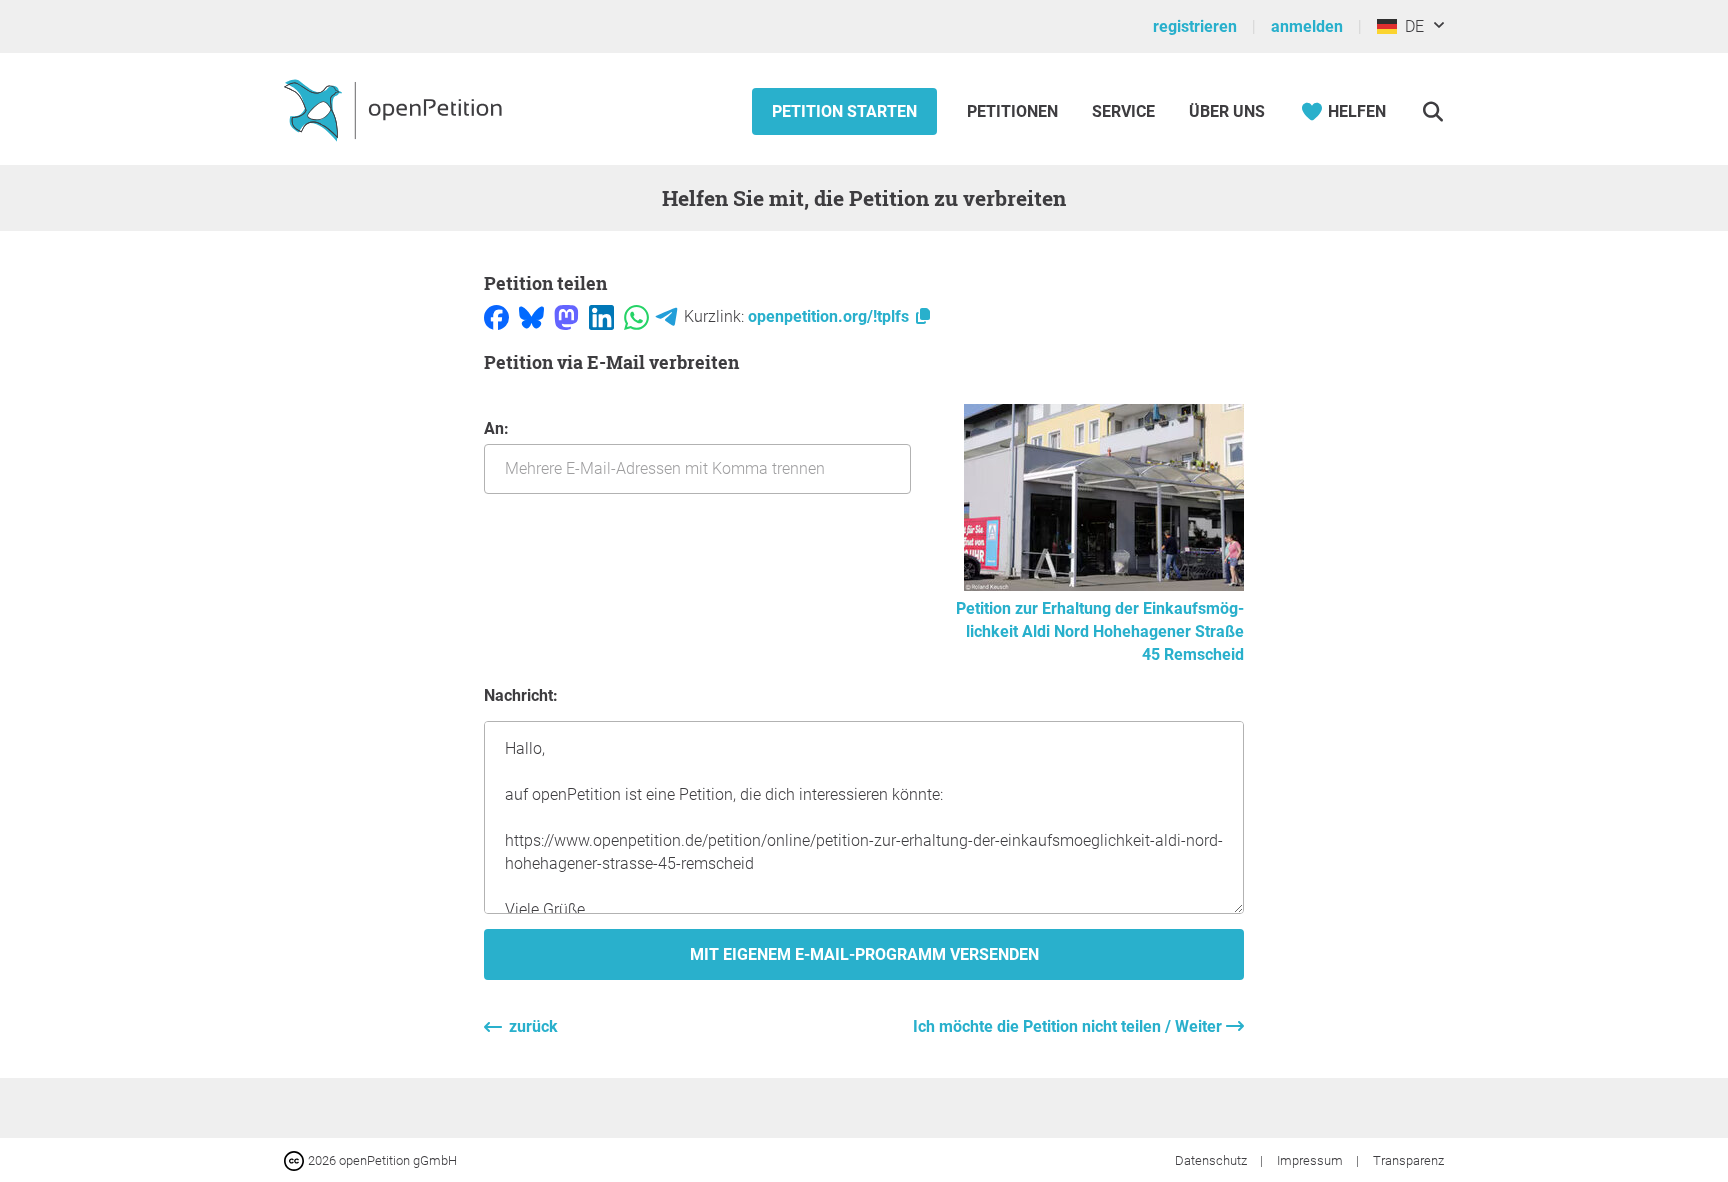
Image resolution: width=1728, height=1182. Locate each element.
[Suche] (1432, 111)
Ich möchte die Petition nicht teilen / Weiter (1069, 1026)
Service (1123, 111)
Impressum (1311, 1160)
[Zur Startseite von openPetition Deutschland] (395, 109)
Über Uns (1227, 111)
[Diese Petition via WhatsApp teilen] (636, 316)
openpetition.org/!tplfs (830, 316)
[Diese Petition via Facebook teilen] (496, 316)
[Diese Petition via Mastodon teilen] (566, 316)
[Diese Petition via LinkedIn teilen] (601, 316)
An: (496, 428)
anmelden (1307, 26)
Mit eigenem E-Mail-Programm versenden (864, 954)
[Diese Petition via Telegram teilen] (666, 316)
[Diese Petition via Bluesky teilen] (531, 316)
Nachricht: (521, 695)
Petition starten (844, 111)
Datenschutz (1212, 1160)
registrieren (1195, 26)
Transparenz (1408, 1160)
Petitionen (1014, 111)
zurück (533, 1026)
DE (1410, 26)
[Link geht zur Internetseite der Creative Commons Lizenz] (296, 1159)
